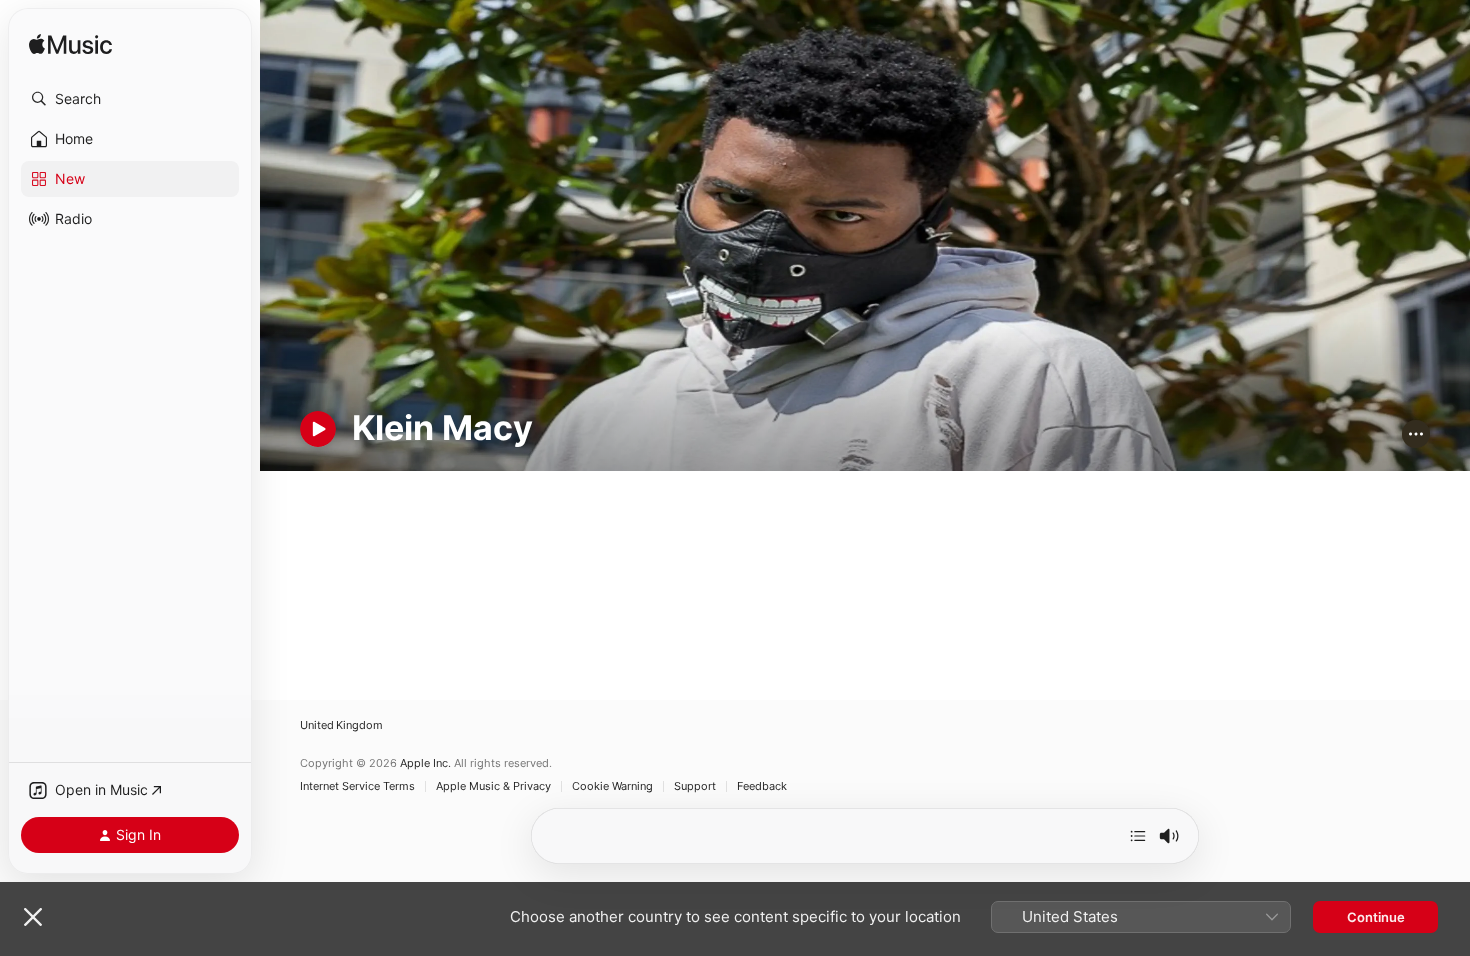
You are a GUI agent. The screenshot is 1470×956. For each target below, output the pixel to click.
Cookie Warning (612, 786)
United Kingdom (341, 725)
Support (695, 786)
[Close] (33, 917)
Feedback (762, 786)
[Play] (318, 429)
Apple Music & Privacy (493, 786)
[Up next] (1138, 836)
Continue (1376, 917)
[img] (70, 45)
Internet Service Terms (357, 786)
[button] (130, 99)
